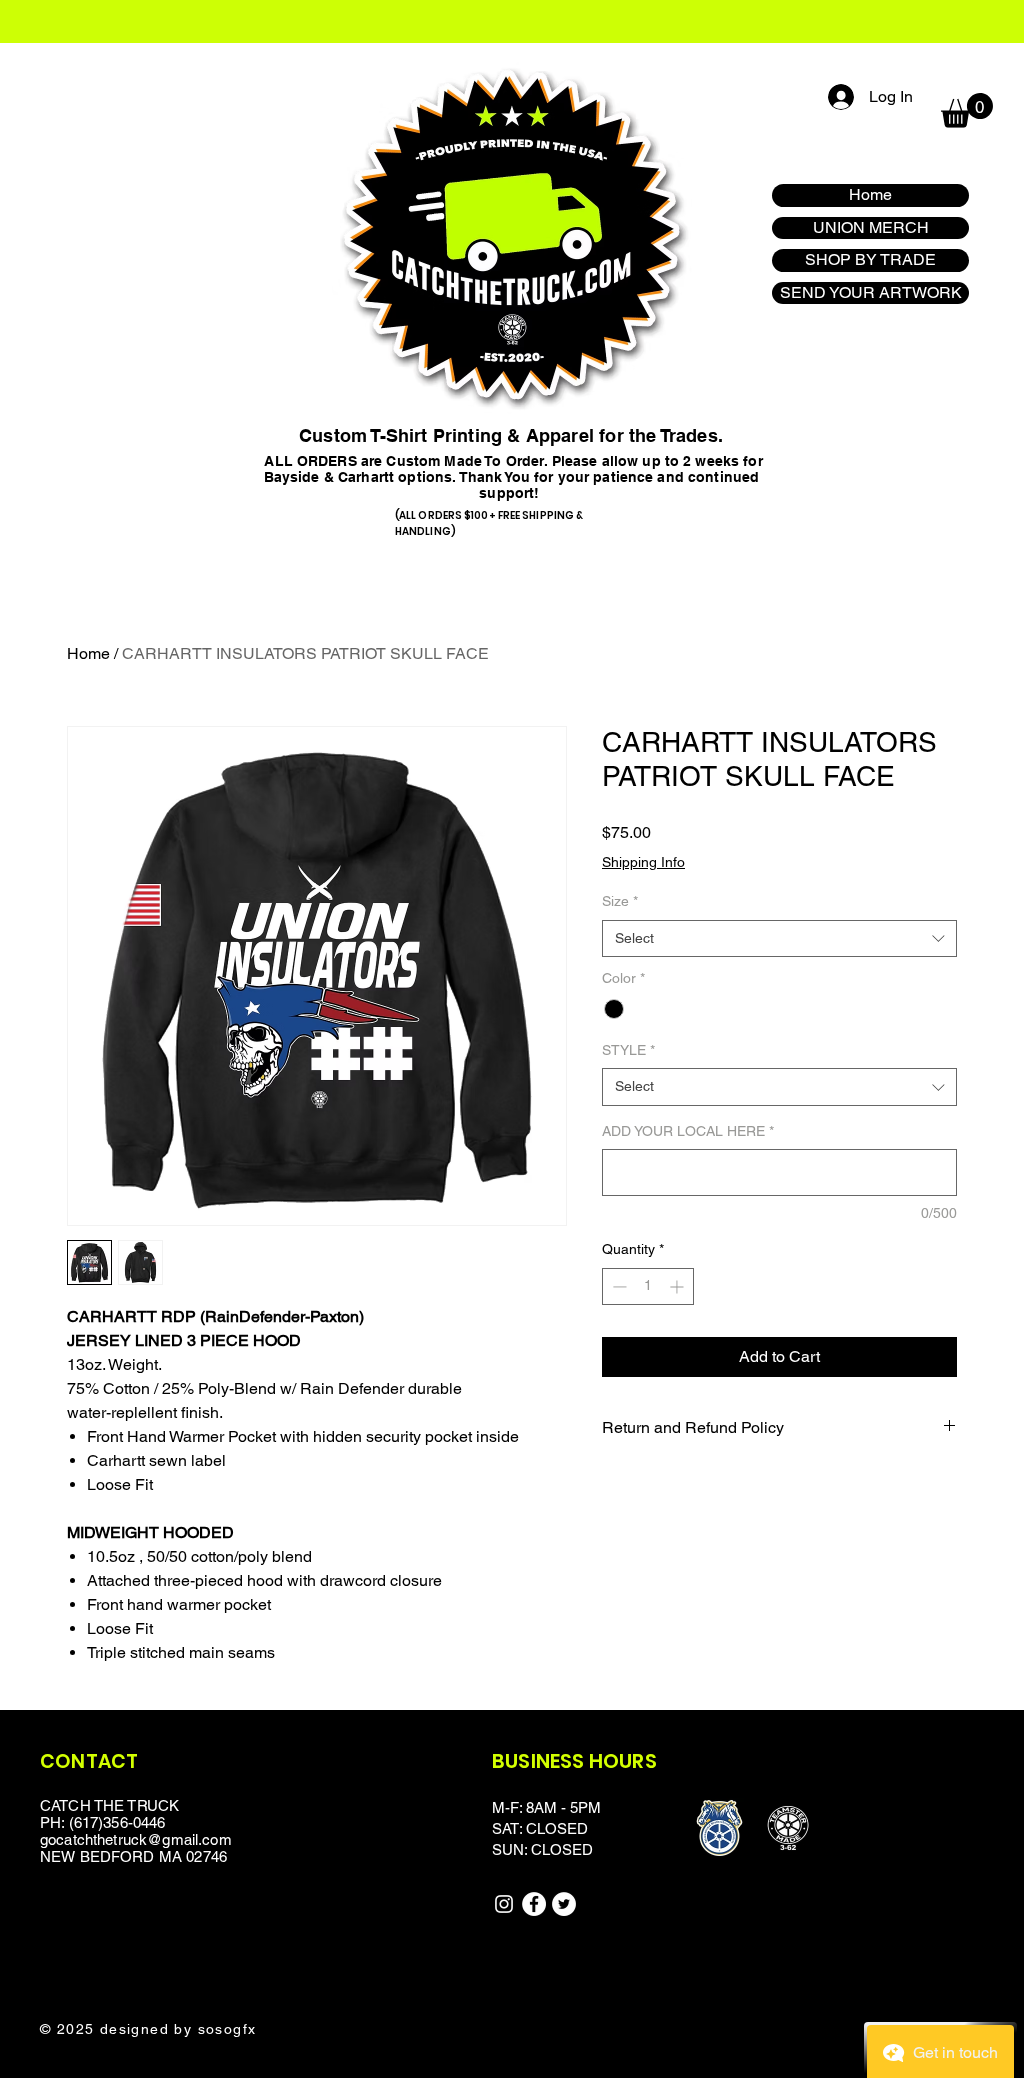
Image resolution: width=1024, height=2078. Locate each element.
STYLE (628, 1050)
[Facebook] (534, 1904)
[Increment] (678, 1286)
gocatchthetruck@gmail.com (136, 1839)
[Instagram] (504, 1904)
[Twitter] (564, 1904)
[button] (967, 110)
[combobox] (779, 939)
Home (870, 194)
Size (620, 901)
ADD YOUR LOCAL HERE (688, 1131)
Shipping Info (643, 862)
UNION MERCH (871, 227)
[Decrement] (617, 1286)
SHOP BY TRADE (870, 259)
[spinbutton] (648, 1286)
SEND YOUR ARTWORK (871, 292)
